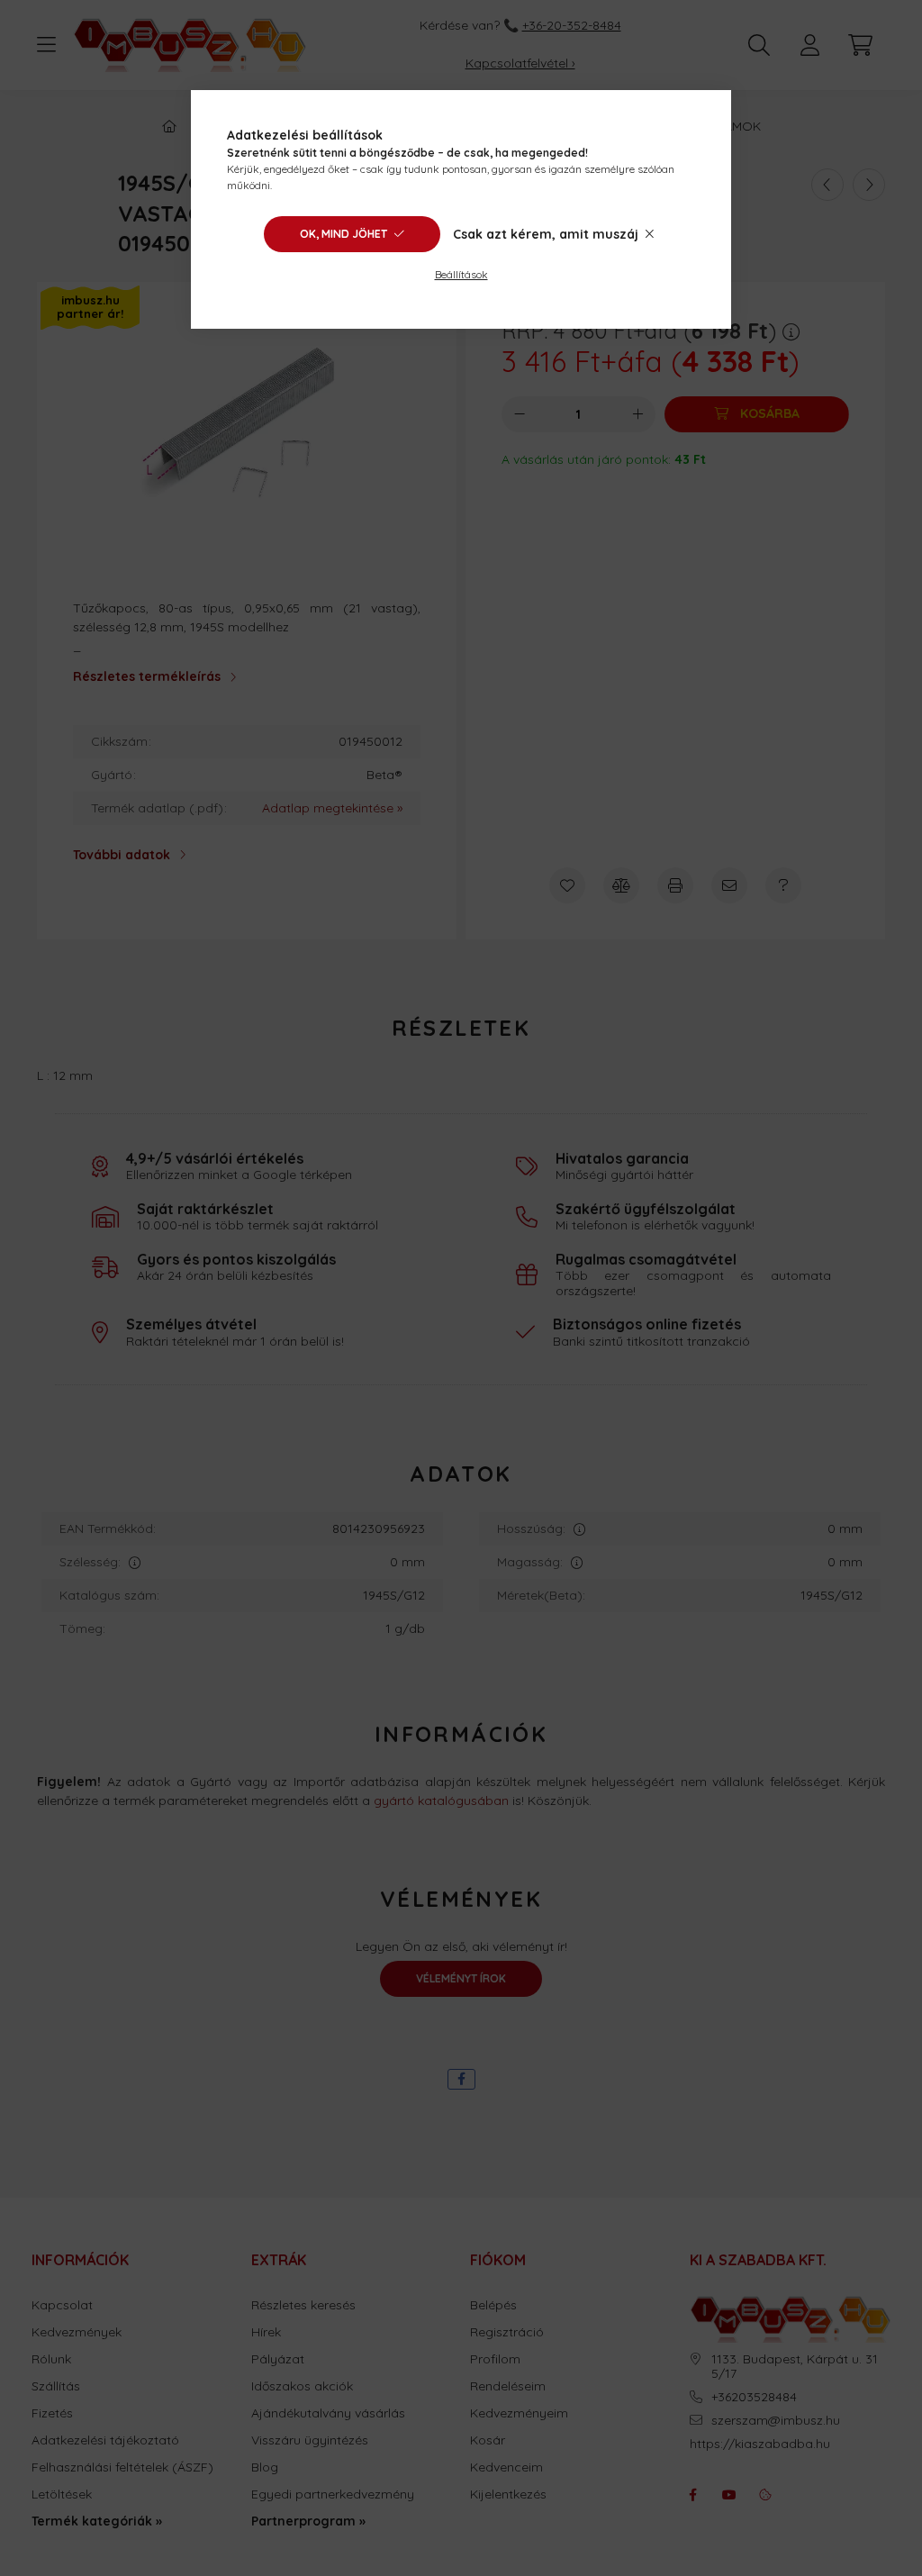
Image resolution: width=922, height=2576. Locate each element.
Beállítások (461, 274)
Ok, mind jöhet (343, 234)
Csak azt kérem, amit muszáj (546, 234)
